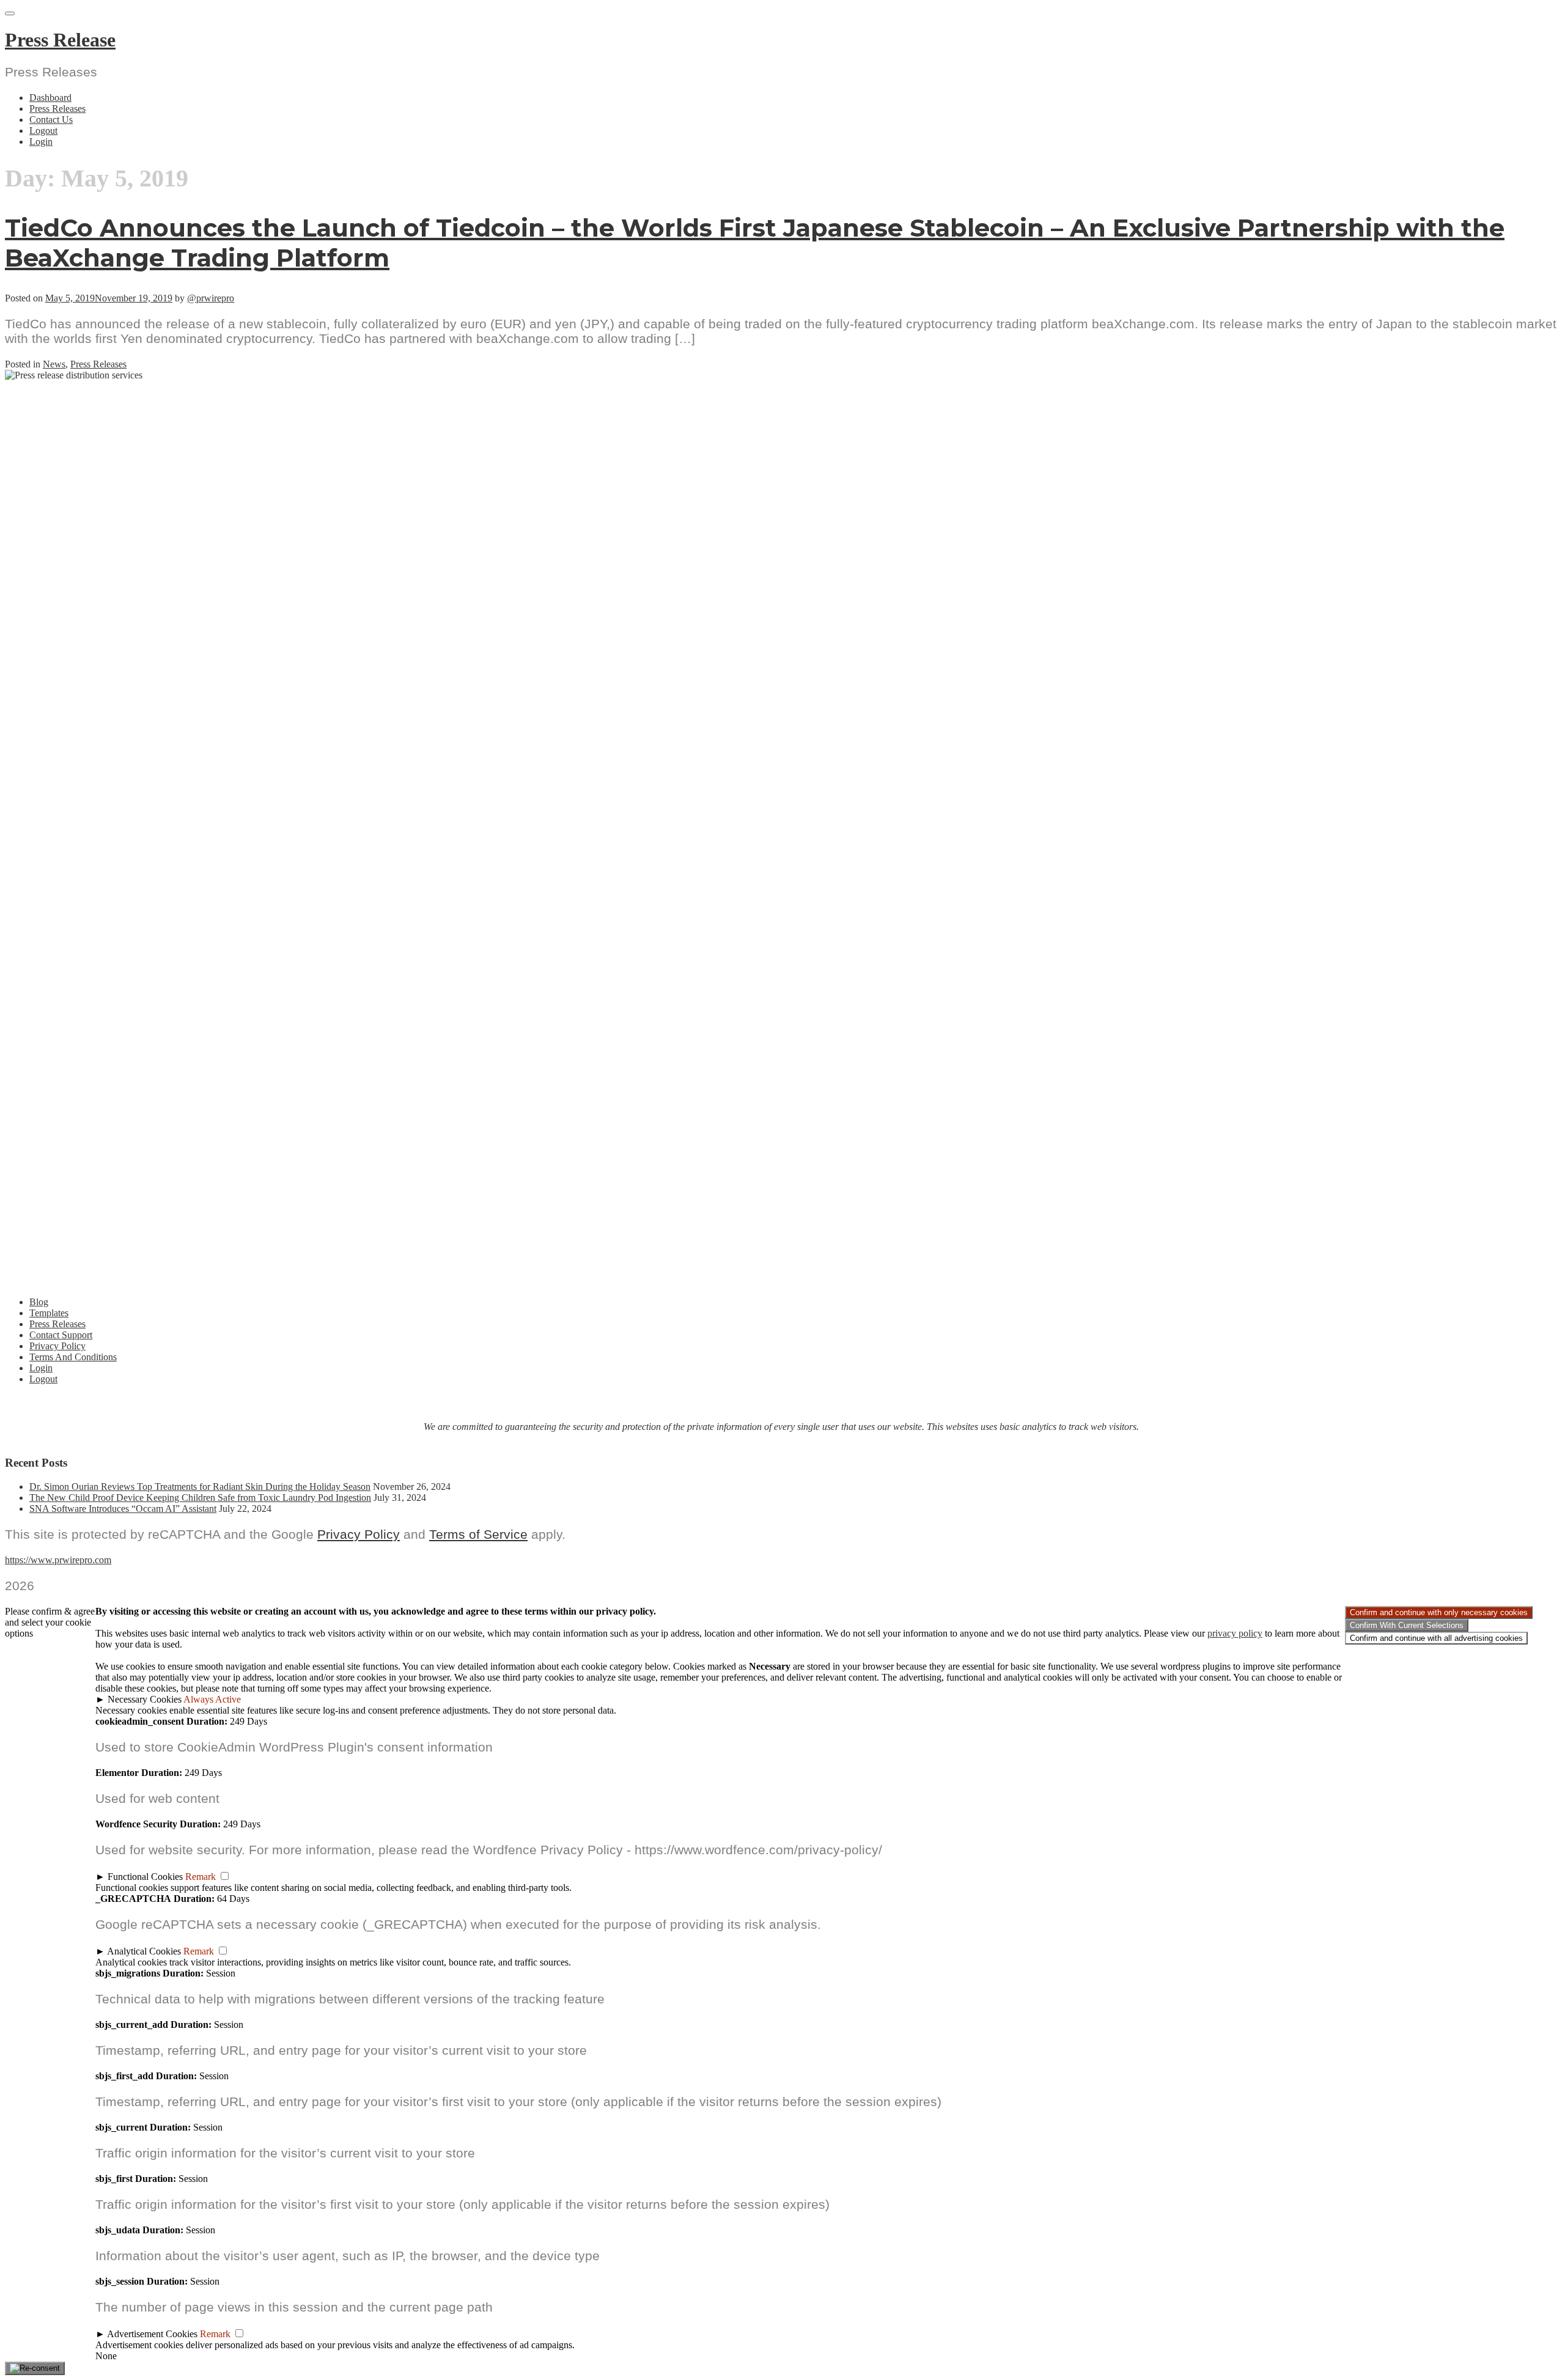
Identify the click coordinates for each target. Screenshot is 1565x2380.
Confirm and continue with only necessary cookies (1439, 1612)
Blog (39, 1302)
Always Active (212, 1699)
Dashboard (50, 98)
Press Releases (57, 109)
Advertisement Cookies (152, 2334)
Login (41, 142)
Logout (43, 131)
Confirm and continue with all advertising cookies (1436, 1638)
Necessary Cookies (145, 1699)
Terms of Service (478, 1534)
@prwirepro (211, 298)
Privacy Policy (57, 1346)
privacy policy (1235, 1633)
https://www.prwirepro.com (58, 1560)
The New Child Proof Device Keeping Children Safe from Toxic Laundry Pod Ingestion (200, 1498)
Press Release (60, 40)
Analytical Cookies (144, 1951)
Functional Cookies (145, 1877)
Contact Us (51, 120)
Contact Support (61, 1335)
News (54, 364)
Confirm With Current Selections (1407, 1625)
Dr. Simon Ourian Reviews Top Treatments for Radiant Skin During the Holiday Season (200, 1487)
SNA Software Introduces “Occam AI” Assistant (123, 1509)
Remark (201, 1877)
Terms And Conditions (73, 1357)
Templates (49, 1313)
